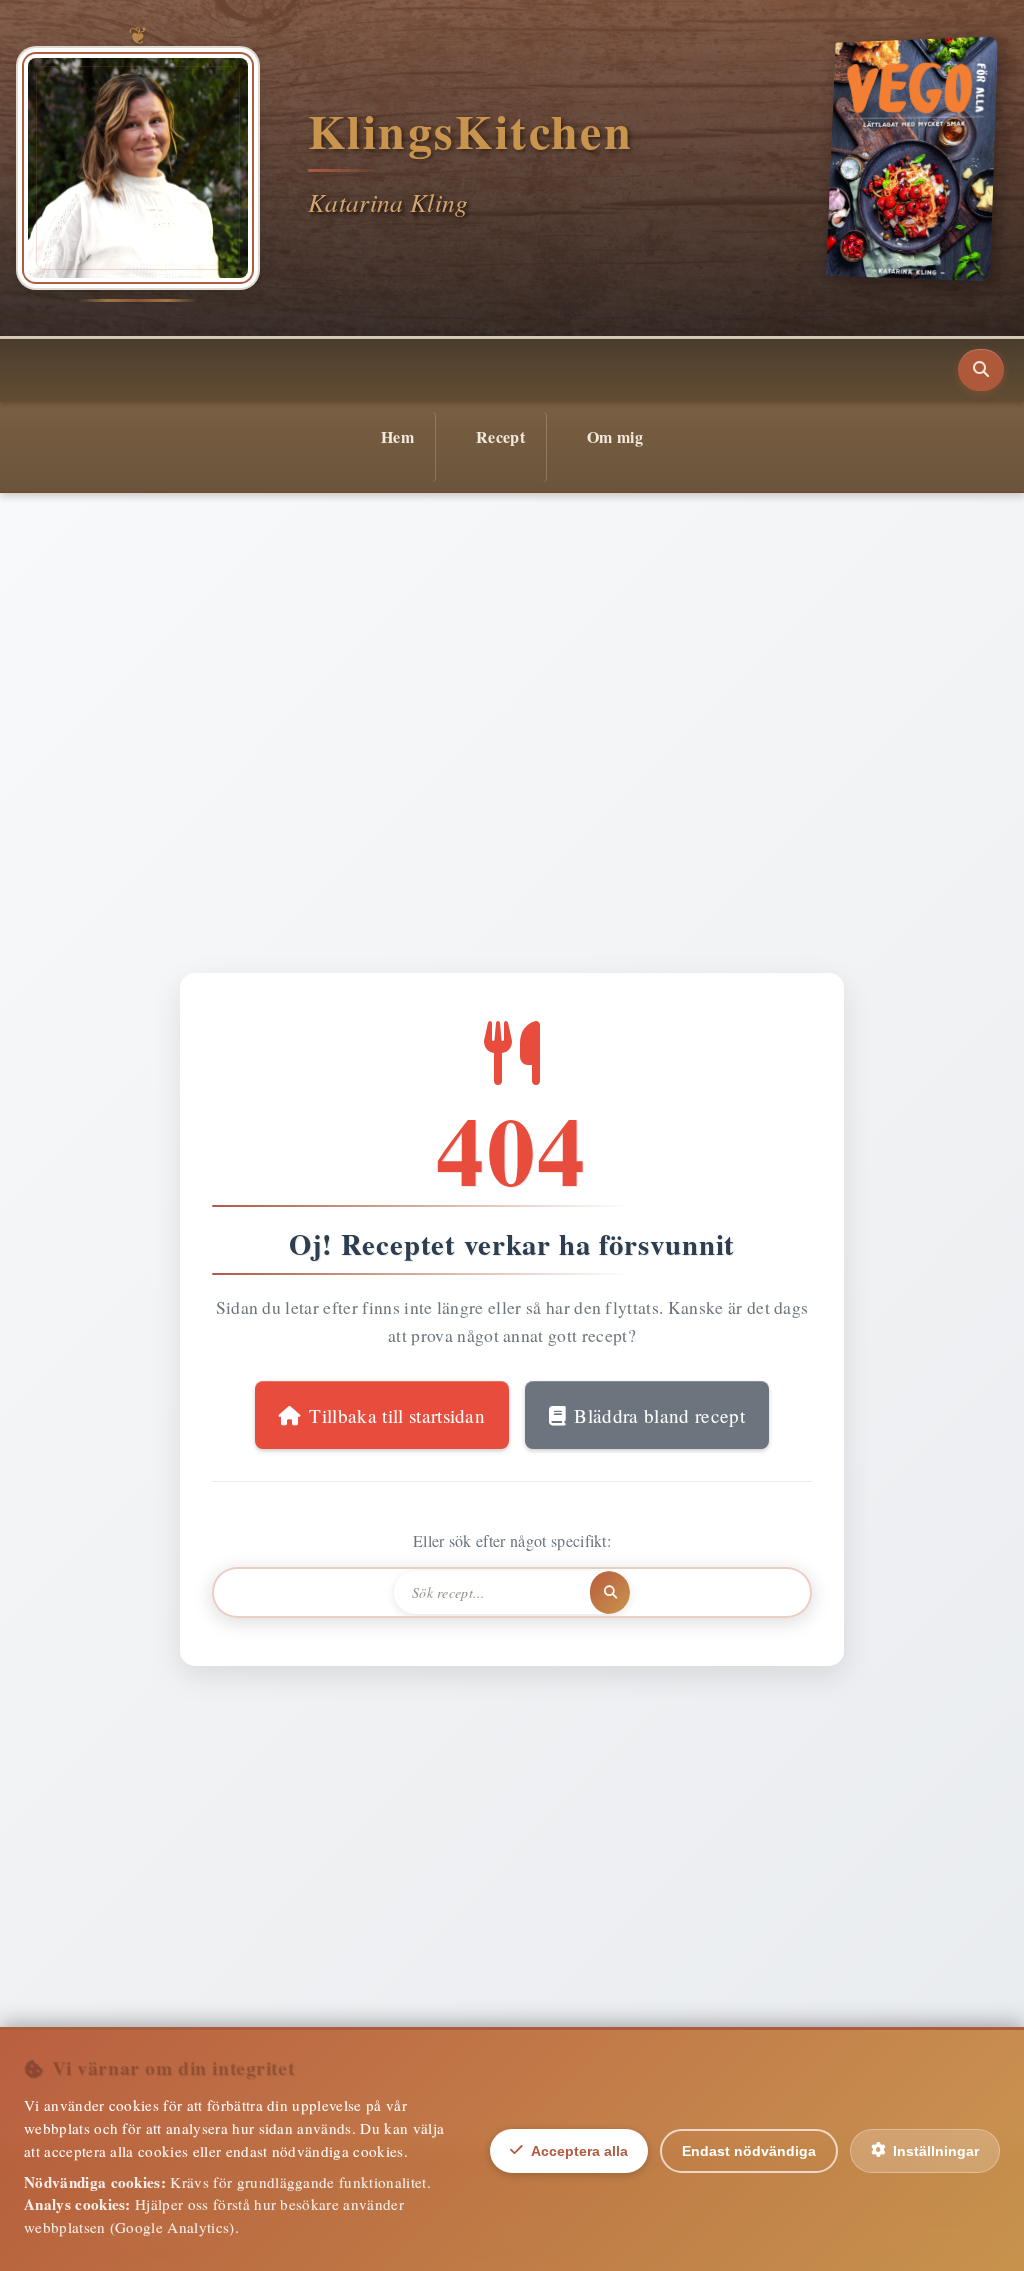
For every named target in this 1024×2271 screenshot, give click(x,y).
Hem (397, 436)
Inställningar (936, 2151)
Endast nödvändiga (749, 2151)
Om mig (615, 436)
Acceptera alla (579, 2151)
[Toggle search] (981, 370)
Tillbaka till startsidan (397, 1415)
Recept (500, 436)
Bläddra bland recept (659, 1415)
